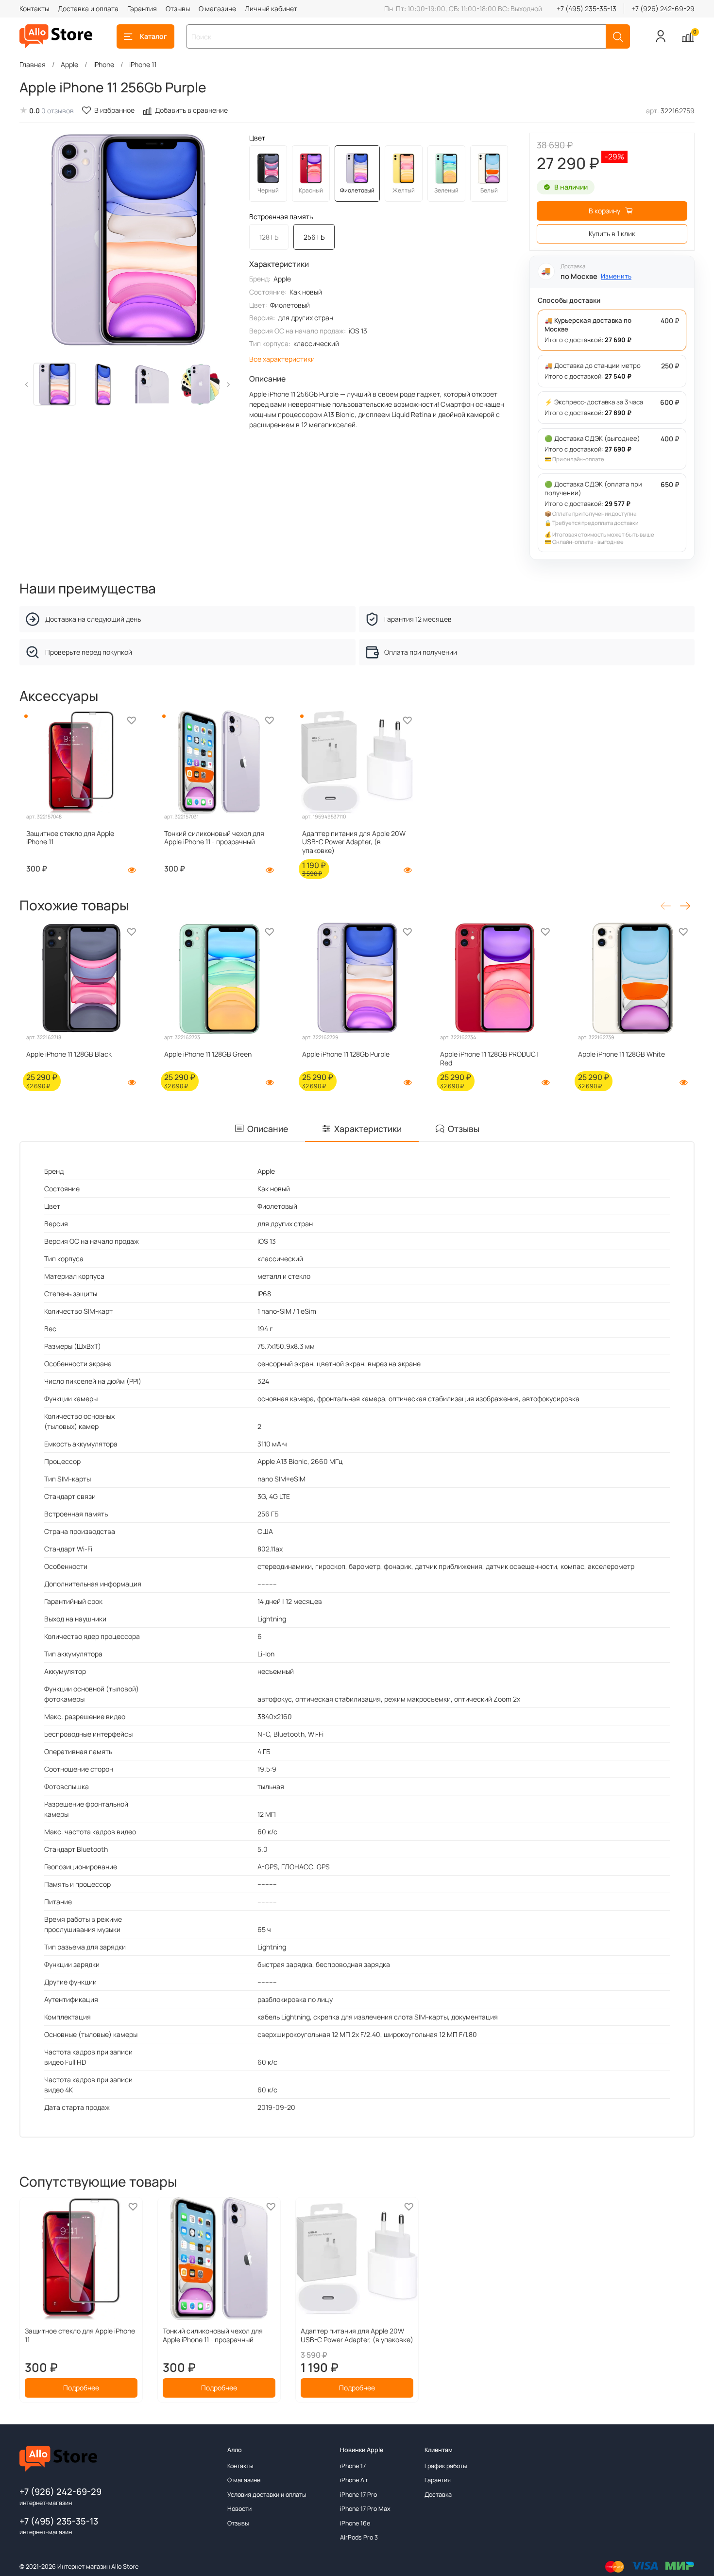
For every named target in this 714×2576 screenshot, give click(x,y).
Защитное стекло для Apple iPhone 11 (70, 838)
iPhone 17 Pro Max (365, 2509)
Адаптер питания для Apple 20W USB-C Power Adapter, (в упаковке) (354, 842)
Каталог (153, 36)
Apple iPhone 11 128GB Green (208, 1054)
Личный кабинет (271, 9)
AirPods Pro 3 (359, 2537)
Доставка (438, 2495)
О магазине (217, 9)
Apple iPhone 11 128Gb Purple (346, 1054)
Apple (69, 64)
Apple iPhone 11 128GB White (621, 1054)
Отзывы (178, 9)
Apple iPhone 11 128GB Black (69, 1054)
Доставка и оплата (88, 9)
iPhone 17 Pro (358, 2495)
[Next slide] (222, 241)
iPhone (104, 64)
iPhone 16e (355, 2523)
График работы (446, 2466)
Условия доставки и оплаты (267, 2495)
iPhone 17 (353, 2466)
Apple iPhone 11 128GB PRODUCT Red (490, 1058)
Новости (239, 2509)
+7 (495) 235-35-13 (586, 9)
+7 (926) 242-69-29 (663, 9)
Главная (33, 64)
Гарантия (142, 9)
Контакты (34, 9)
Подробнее (81, 2388)
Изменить (616, 276)
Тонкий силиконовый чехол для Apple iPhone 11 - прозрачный (214, 838)
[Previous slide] (33, 241)
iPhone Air (354, 2480)
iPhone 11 (143, 64)
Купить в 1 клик (612, 234)
